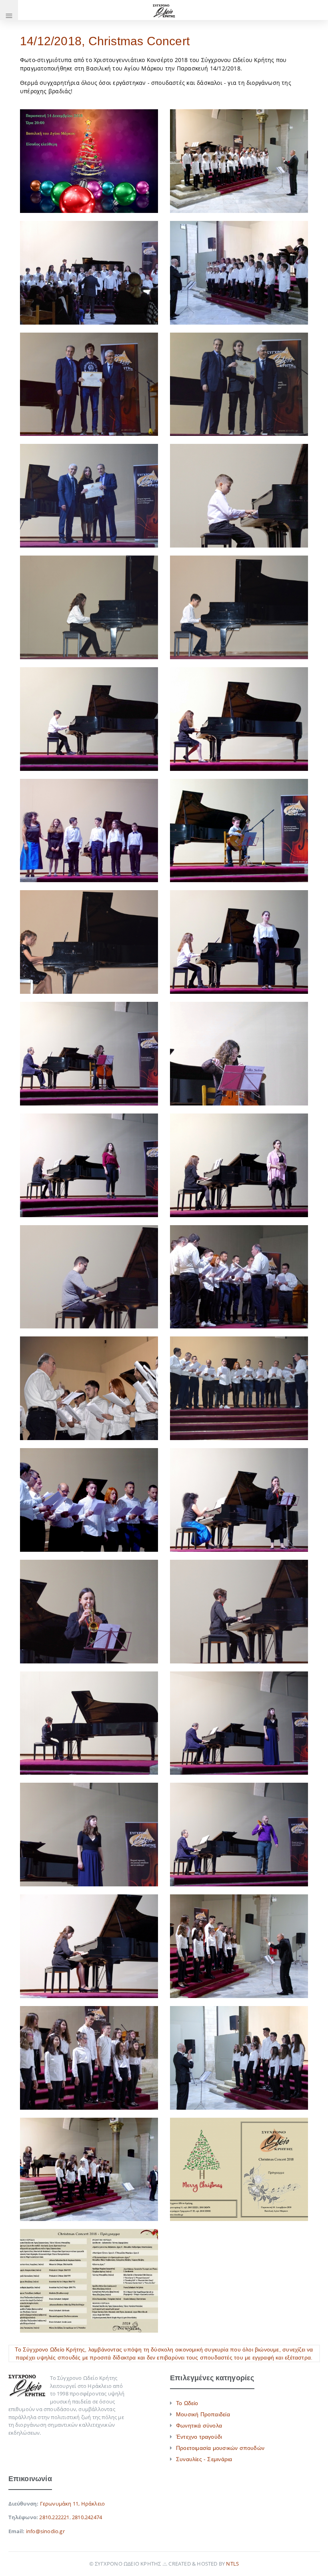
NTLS (232, 2564)
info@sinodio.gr (45, 2531)
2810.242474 (87, 2517)
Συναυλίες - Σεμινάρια (204, 2459)
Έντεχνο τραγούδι (199, 2437)
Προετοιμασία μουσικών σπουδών (220, 2448)
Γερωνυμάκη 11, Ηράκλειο (73, 2504)
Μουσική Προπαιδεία (203, 2414)
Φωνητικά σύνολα (199, 2426)
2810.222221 (54, 2517)
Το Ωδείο (187, 2403)
